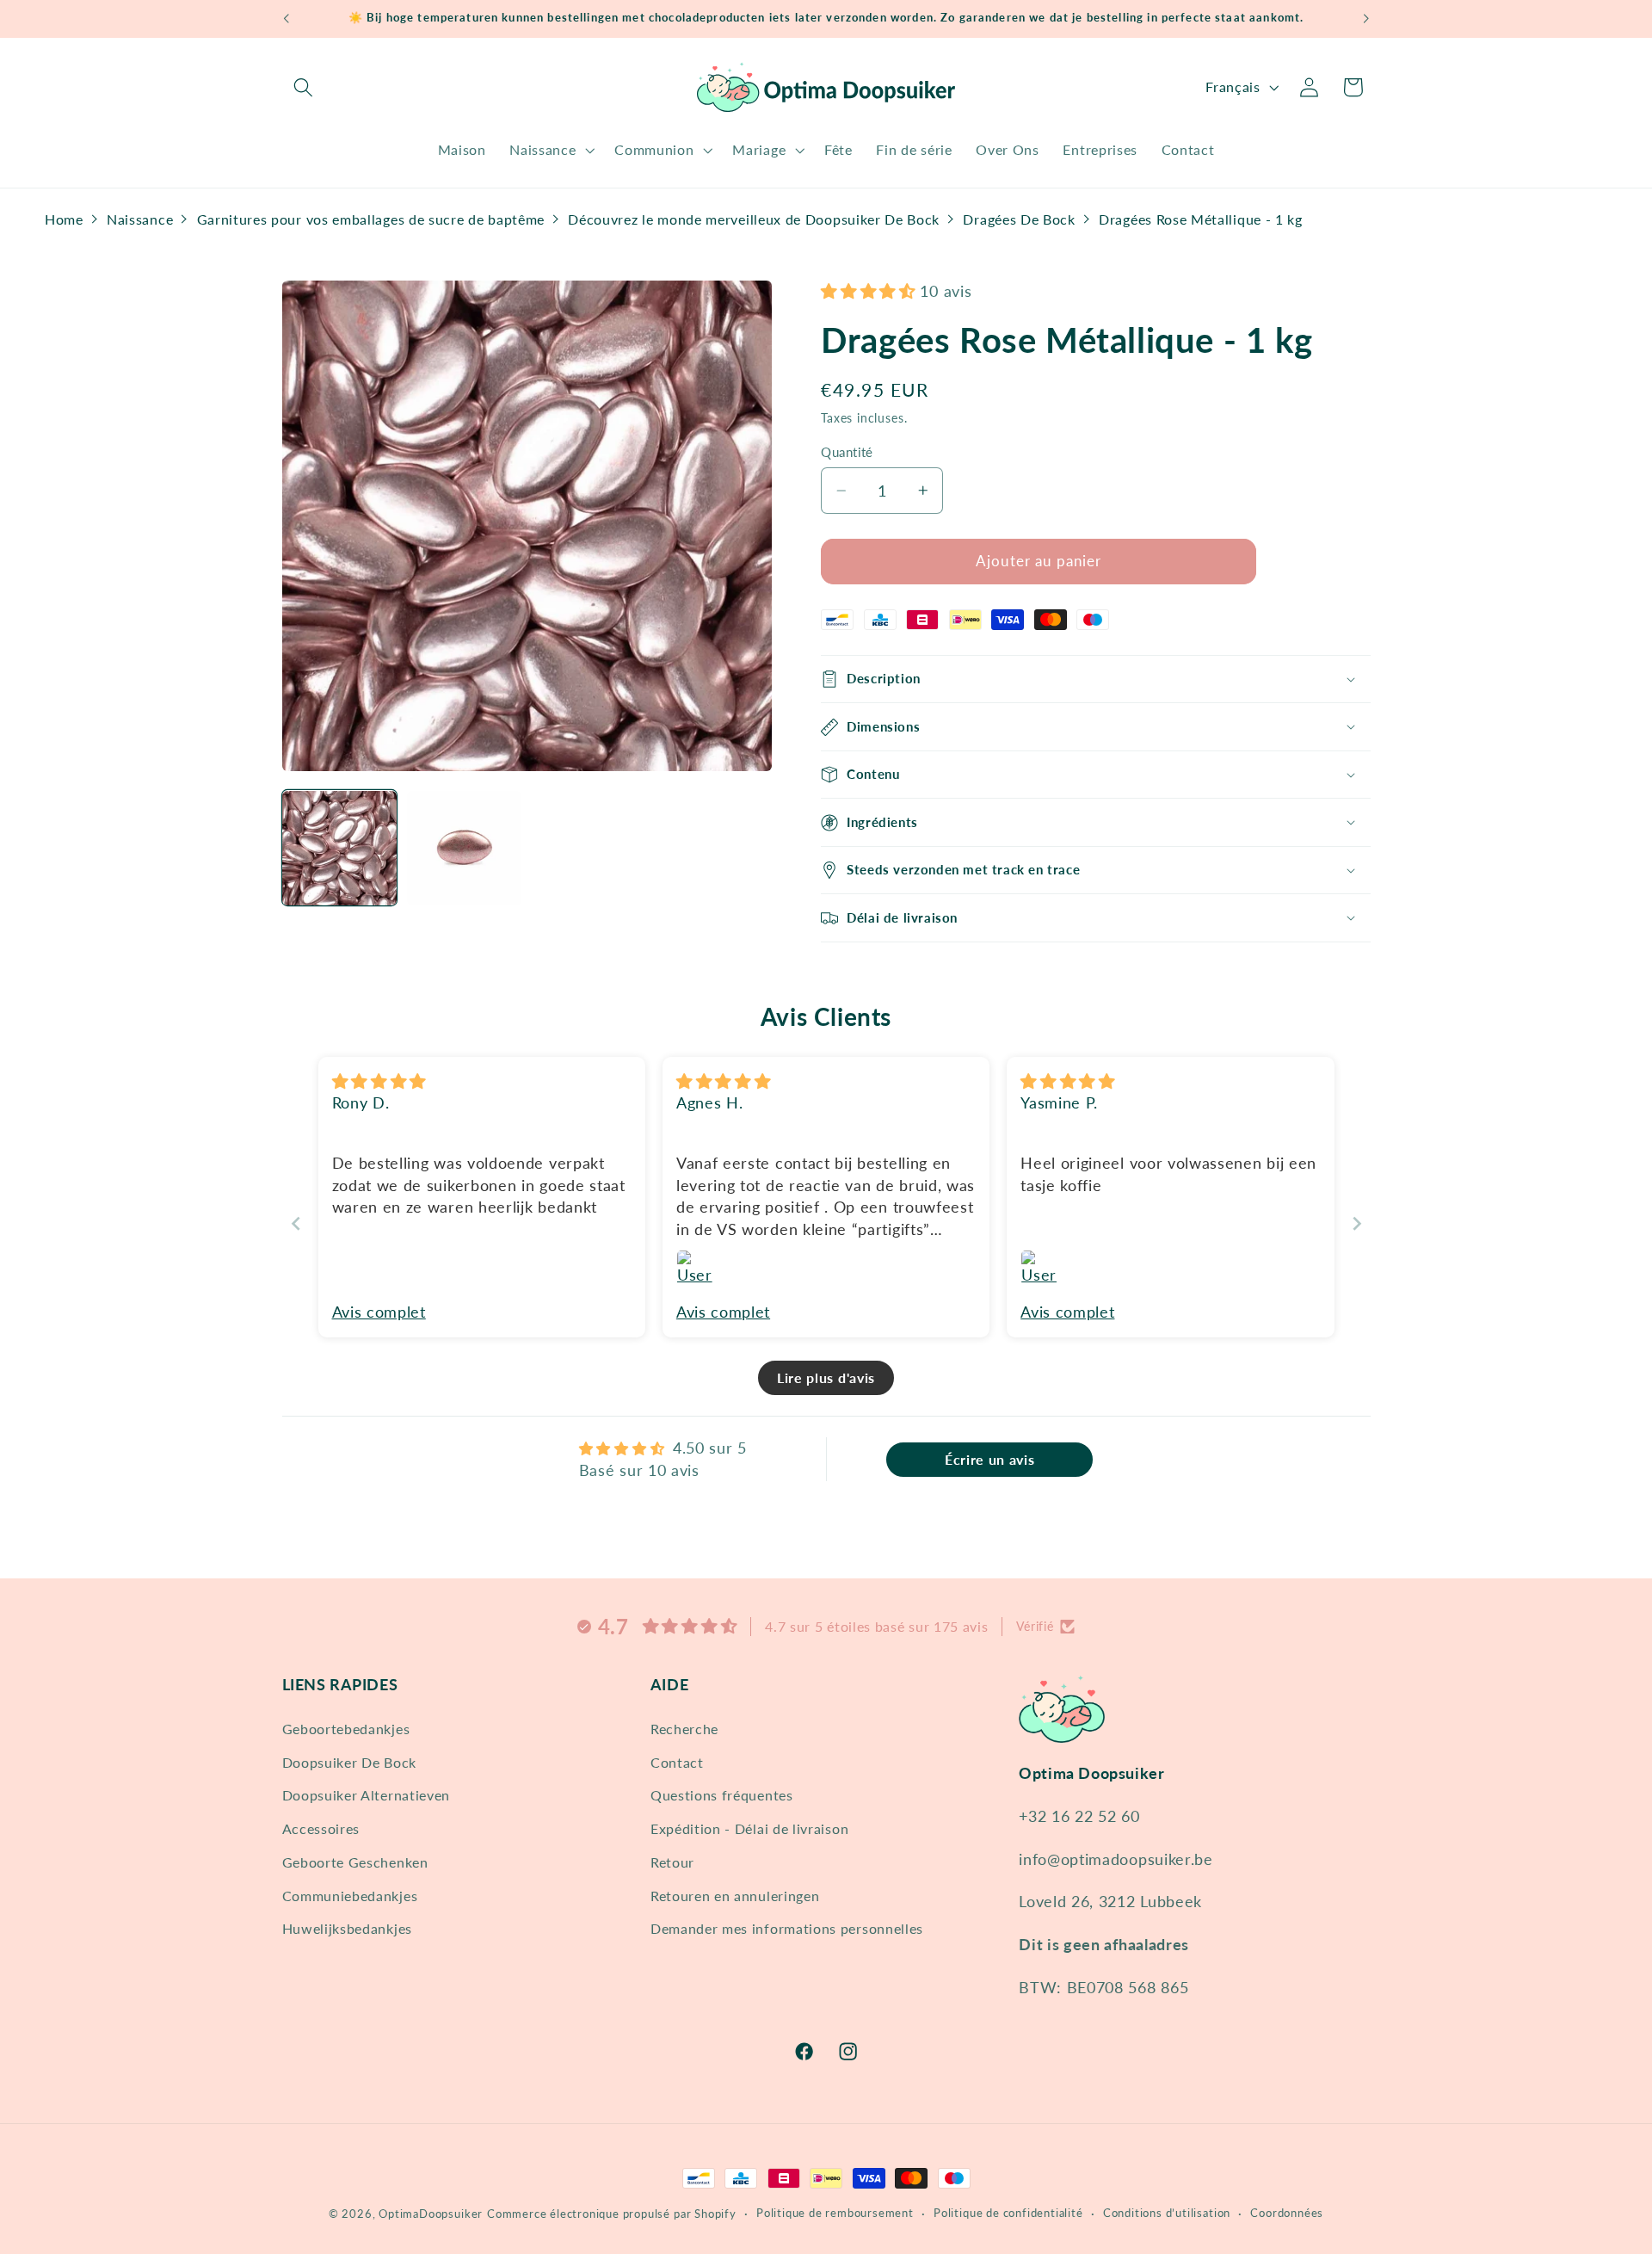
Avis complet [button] (379, 1312)
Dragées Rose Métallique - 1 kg (1201, 219)
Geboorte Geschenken (355, 1861)
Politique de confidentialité (1008, 2213)
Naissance (140, 219)
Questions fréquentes (722, 1795)
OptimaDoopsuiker (431, 2214)
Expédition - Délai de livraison (749, 1828)
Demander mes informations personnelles (787, 1928)
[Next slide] (1357, 1223)
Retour (672, 1861)
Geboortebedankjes (346, 1728)
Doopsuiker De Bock (349, 1761)
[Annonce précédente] (286, 19)
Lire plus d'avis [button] (826, 1377)
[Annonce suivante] (1366, 19)
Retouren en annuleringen (735, 1895)
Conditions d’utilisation (1167, 2213)
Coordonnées (1287, 2213)
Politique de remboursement (835, 2213)
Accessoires (321, 1828)
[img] (379, 1081)
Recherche (684, 1728)
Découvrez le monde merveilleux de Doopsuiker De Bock (754, 219)
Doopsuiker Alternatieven (367, 1795)
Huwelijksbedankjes (347, 1928)
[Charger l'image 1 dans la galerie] (340, 849)
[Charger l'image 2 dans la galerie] (465, 849)
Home (64, 219)
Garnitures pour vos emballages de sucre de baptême (371, 219)
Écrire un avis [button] (990, 1459)
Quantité (847, 452)
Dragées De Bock (1019, 219)
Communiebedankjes (350, 1895)
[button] (304, 87)
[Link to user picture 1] (697, 1270)
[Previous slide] (296, 1223)
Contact (677, 1761)
